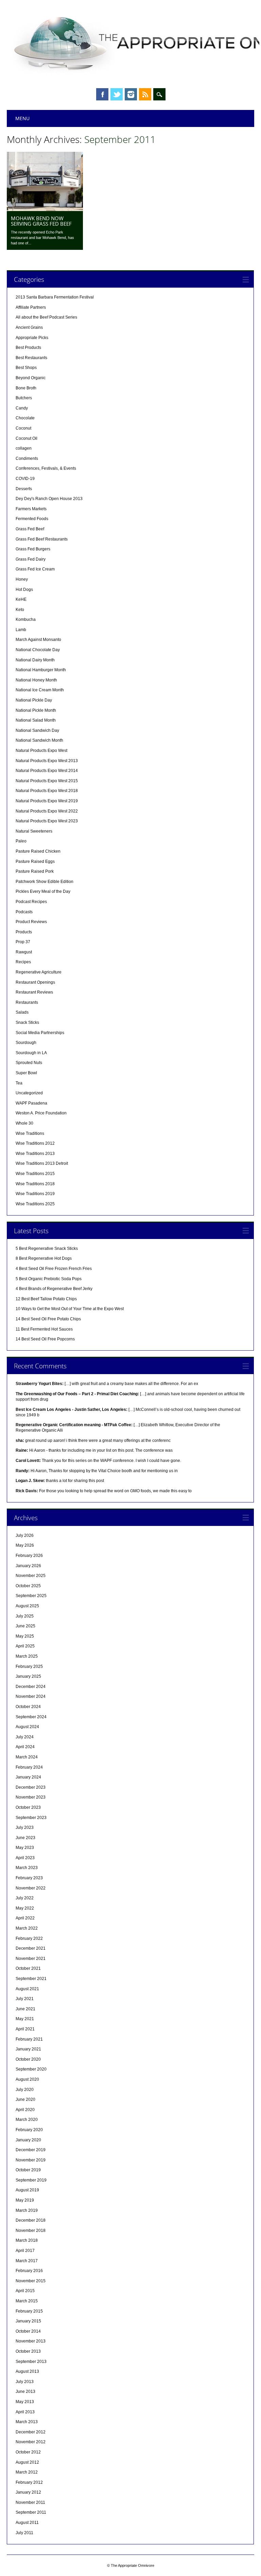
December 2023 (31, 1787)
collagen (24, 448)
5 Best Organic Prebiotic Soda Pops (49, 1279)
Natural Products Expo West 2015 (47, 781)
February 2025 (29, 1667)
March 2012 (27, 2472)
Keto (20, 610)
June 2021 (25, 2009)
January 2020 (28, 2140)
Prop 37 (23, 942)
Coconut (23, 428)
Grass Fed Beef (30, 529)
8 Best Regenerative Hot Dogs (44, 1258)
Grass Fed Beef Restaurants (42, 539)
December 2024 (31, 1687)
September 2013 (31, 2362)
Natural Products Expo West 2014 (47, 771)
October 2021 (28, 1968)
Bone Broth (26, 388)
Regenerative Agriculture (39, 972)
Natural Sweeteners (34, 831)
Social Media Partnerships (40, 1033)
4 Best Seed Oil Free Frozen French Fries (54, 1269)
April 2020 (25, 2110)
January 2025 (28, 1676)
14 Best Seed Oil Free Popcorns (45, 1339)
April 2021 (25, 2029)
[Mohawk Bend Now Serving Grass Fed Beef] (45, 209)
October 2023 (28, 1807)
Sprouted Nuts (29, 1063)
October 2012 (28, 2452)
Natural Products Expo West (41, 751)
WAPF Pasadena (31, 1103)
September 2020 (31, 2069)
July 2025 (25, 1616)
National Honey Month (36, 680)
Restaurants (27, 1002)
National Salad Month (36, 720)
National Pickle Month (36, 710)
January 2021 (28, 2049)
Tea (19, 1083)
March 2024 (27, 1757)
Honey (22, 579)
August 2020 (27, 2079)
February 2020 (29, 2130)
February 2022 (29, 1938)
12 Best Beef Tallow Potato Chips (46, 1299)
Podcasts (24, 912)
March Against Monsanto (38, 640)
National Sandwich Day (37, 730)
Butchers (24, 398)
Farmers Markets (31, 509)
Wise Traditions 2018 (35, 1184)
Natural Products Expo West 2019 (47, 801)
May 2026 (25, 1545)
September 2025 (31, 1596)
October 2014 (28, 2331)
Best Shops (26, 368)
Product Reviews (31, 922)
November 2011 (30, 2502)
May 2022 (25, 1908)
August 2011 (27, 2523)
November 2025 (31, 1576)
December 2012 (31, 2432)
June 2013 (25, 2392)
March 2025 (27, 1656)
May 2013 (25, 2402)
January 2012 (28, 2492)
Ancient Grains (29, 327)
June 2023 (25, 1838)
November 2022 (31, 1888)
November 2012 (31, 2442)
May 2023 (25, 1848)
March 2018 (27, 2240)
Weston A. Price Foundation (41, 1113)
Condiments (27, 458)
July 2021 (25, 1999)
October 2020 (28, 2059)
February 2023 (29, 1878)
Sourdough (26, 1043)
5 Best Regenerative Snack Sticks (47, 1249)
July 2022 (25, 1898)
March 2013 (27, 2422)
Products (24, 932)
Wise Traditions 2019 (35, 1194)
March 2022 (27, 1928)
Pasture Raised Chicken (38, 851)
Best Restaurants (31, 358)
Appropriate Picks (32, 338)
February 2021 (29, 2039)
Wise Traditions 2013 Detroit (42, 1163)
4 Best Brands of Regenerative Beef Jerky (54, 1289)
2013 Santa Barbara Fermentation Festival (55, 297)
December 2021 (31, 1948)
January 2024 (28, 1777)
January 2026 (28, 1566)
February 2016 (29, 2271)
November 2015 (31, 2281)
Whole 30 (24, 1123)
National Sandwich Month (39, 740)
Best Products (28, 348)
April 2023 (25, 1858)
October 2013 (28, 2351)
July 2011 (24, 2533)
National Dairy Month (35, 660)
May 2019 (25, 2200)
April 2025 (25, 1646)
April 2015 (25, 2291)
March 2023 (27, 1868)
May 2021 (25, 2019)
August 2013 (27, 2371)
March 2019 (27, 2210)
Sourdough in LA (31, 1053)
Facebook (102, 94)
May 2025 (25, 1636)
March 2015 (27, 2301)
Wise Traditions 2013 (35, 1154)
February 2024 (29, 1767)
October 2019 (28, 2170)
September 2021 (31, 1979)
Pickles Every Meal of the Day (43, 891)
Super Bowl (26, 1073)
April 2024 (25, 1747)
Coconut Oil (27, 438)
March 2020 (27, 2120)
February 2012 (29, 2482)
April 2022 (25, 1918)
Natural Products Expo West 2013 (47, 761)
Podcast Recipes (31, 902)
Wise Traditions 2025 (35, 1204)
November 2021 (31, 1959)
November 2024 (31, 1696)
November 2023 (31, 1797)
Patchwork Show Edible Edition (45, 882)
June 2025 (25, 1626)
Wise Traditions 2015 (35, 1174)
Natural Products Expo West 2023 (47, 821)
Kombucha (26, 619)
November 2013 (31, 2341)
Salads (22, 1012)
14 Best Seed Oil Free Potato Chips (48, 1319)
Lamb (21, 630)
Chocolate (25, 418)
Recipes (23, 962)
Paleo (21, 841)
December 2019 (31, 2150)
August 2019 (27, 2190)
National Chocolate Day (38, 650)
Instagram (131, 94)
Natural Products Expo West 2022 (47, 811)
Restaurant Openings (35, 982)
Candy (22, 408)
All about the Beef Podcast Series (46, 317)
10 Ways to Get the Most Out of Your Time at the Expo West (70, 1309)
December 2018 (31, 2220)
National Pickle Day (34, 700)
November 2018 (31, 2231)
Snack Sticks (27, 1023)
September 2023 (31, 1818)
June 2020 (25, 2099)
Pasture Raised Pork (35, 871)
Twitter (117, 94)
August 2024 (27, 1727)
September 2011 (31, 2512)
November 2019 (31, 2160)
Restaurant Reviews (34, 992)
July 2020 (25, 2090)
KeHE (21, 599)
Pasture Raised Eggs (35, 862)
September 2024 (31, 1717)
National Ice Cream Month (40, 690)
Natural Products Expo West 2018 (47, 791)
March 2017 (27, 2261)
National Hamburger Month (41, 670)
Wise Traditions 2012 (35, 1143)
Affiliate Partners (31, 307)
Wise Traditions (30, 1133)
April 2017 (25, 2251)
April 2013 (25, 2412)
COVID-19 (25, 479)
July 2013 (25, 2382)
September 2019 (31, 2180)
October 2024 (28, 1707)
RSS (145, 94)
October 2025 (28, 1586)
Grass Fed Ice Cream (35, 569)
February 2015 (29, 2311)
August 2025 (27, 1606)
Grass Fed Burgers (33, 549)
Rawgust (24, 952)
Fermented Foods (32, 519)
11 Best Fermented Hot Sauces (44, 1329)
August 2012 (27, 2462)
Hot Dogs (24, 590)
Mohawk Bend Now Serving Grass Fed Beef (41, 221)
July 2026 (25, 1535)
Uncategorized (29, 1093)
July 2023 (25, 1828)
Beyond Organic (31, 378)
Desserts (24, 489)
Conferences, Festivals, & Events (46, 468)
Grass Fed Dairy (31, 559)
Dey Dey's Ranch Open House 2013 (49, 499)
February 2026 (29, 1556)
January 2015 (28, 2321)
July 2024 (25, 1737)
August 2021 (27, 1989)
